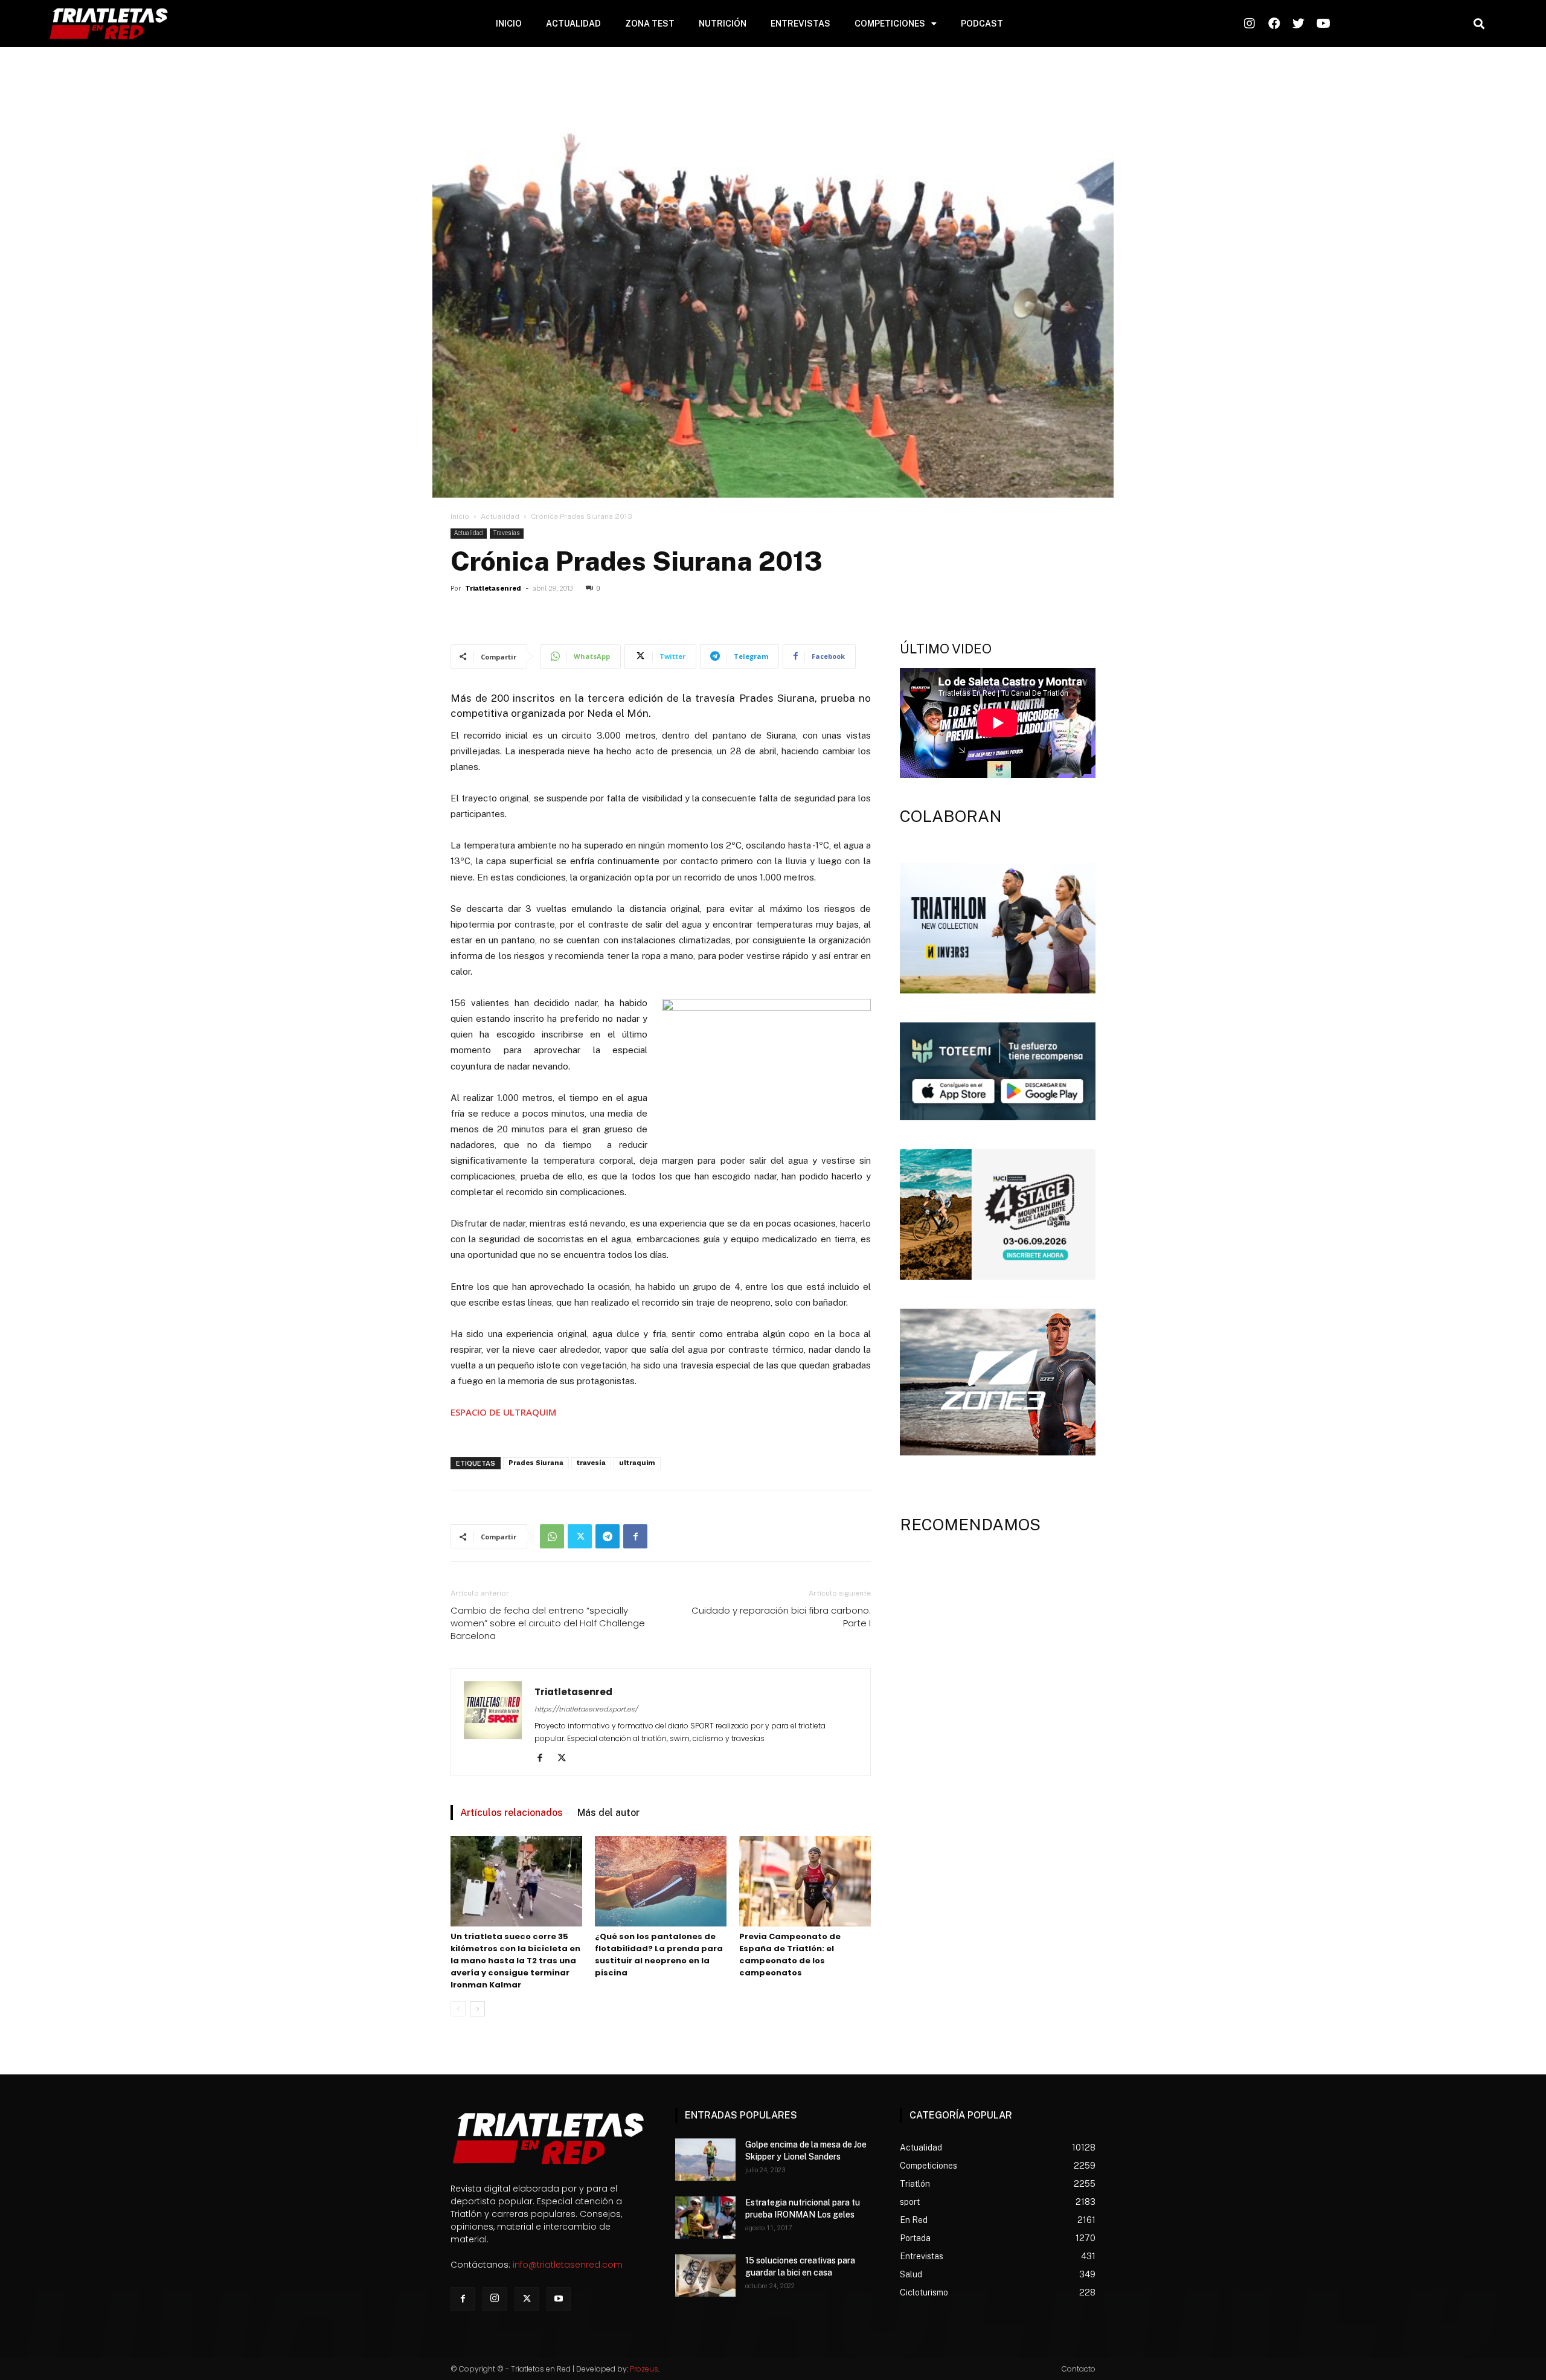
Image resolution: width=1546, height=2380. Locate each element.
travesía (591, 1463)
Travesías (507, 533)
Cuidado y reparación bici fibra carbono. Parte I (781, 1617)
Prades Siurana (536, 1463)
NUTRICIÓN (723, 24)
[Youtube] (559, 2299)
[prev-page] (458, 2009)
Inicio (460, 516)
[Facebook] (635, 1536)
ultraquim (637, 1463)
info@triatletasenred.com (568, 2265)
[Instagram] (495, 2299)
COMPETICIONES (890, 24)
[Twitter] (580, 1536)
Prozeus (644, 2369)
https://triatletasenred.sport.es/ (586, 1709)
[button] (1479, 24)
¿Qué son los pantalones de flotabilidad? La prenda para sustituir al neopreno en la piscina (659, 1955)
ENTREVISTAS (800, 24)
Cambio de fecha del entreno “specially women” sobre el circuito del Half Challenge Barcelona (548, 1623)
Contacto (1079, 2369)
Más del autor (608, 1813)
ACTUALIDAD (573, 24)
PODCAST (982, 24)
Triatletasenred (493, 589)
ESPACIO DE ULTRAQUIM (503, 1412)
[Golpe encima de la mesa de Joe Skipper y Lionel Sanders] (705, 2160)
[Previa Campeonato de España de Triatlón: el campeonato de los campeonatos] (805, 1881)
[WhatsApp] (552, 1536)
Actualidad (500, 516)
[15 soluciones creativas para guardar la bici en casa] (705, 2276)
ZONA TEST (650, 24)
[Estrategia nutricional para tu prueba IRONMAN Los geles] (705, 2218)
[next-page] (477, 2009)
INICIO (509, 24)
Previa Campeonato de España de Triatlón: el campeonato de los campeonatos (790, 1955)
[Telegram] (608, 1536)
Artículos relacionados (512, 1813)
